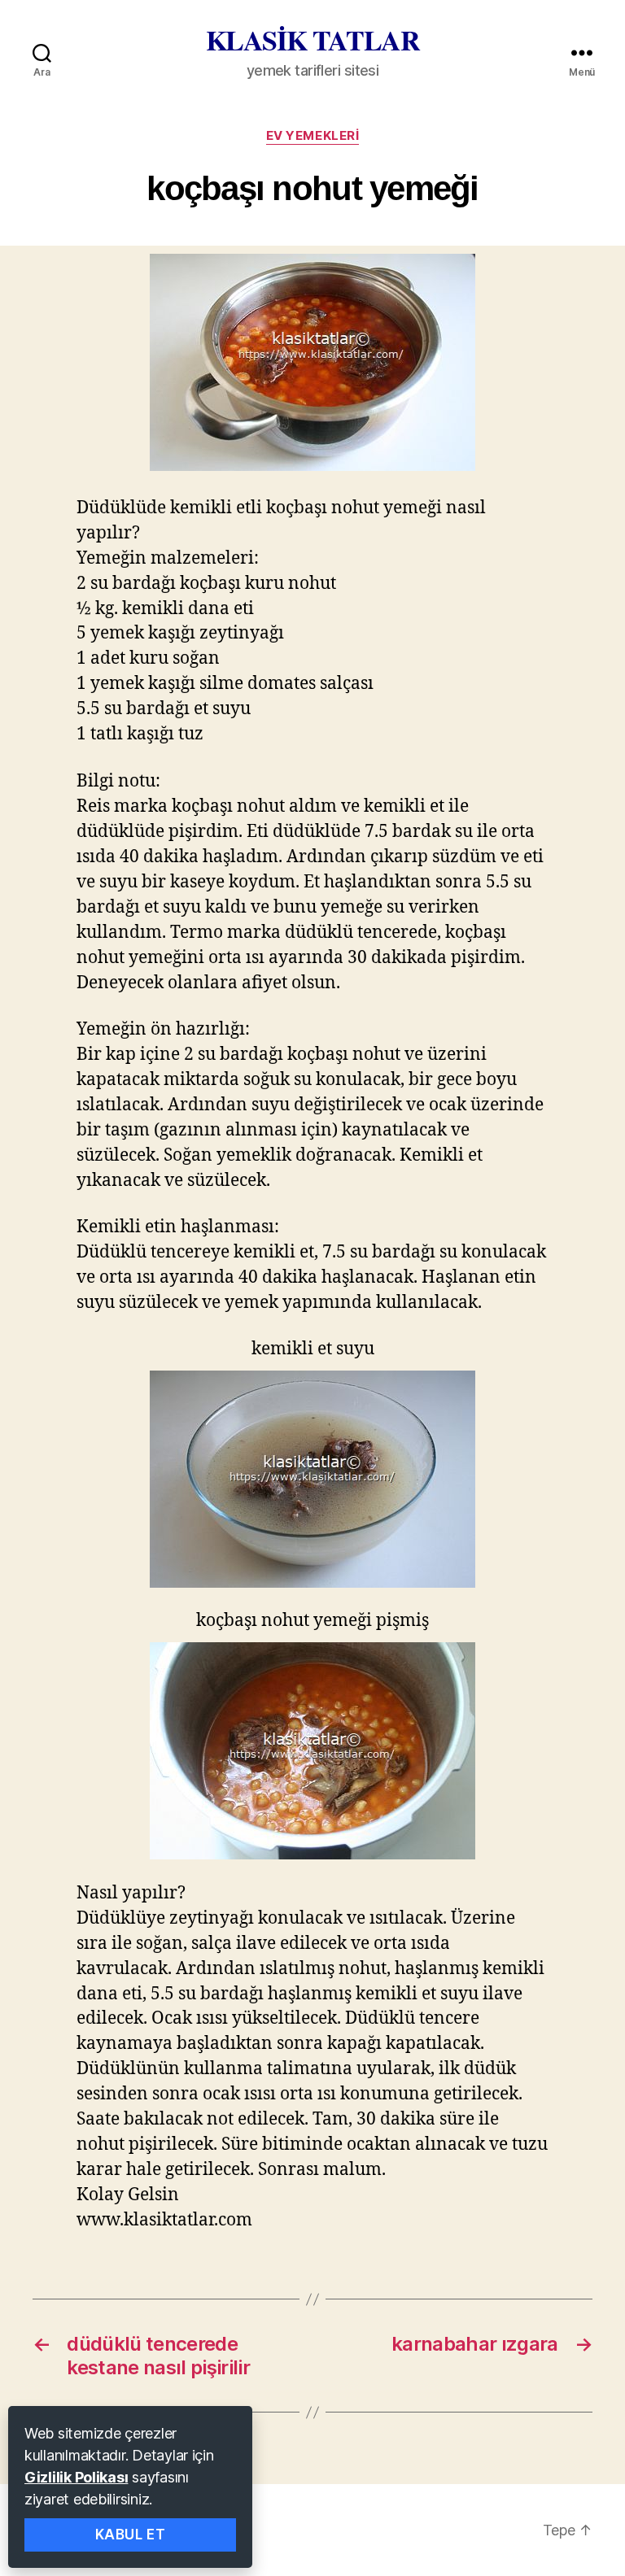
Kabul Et (131, 2535)
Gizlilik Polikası (76, 2477)
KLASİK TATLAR (313, 40)
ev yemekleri (313, 136)
